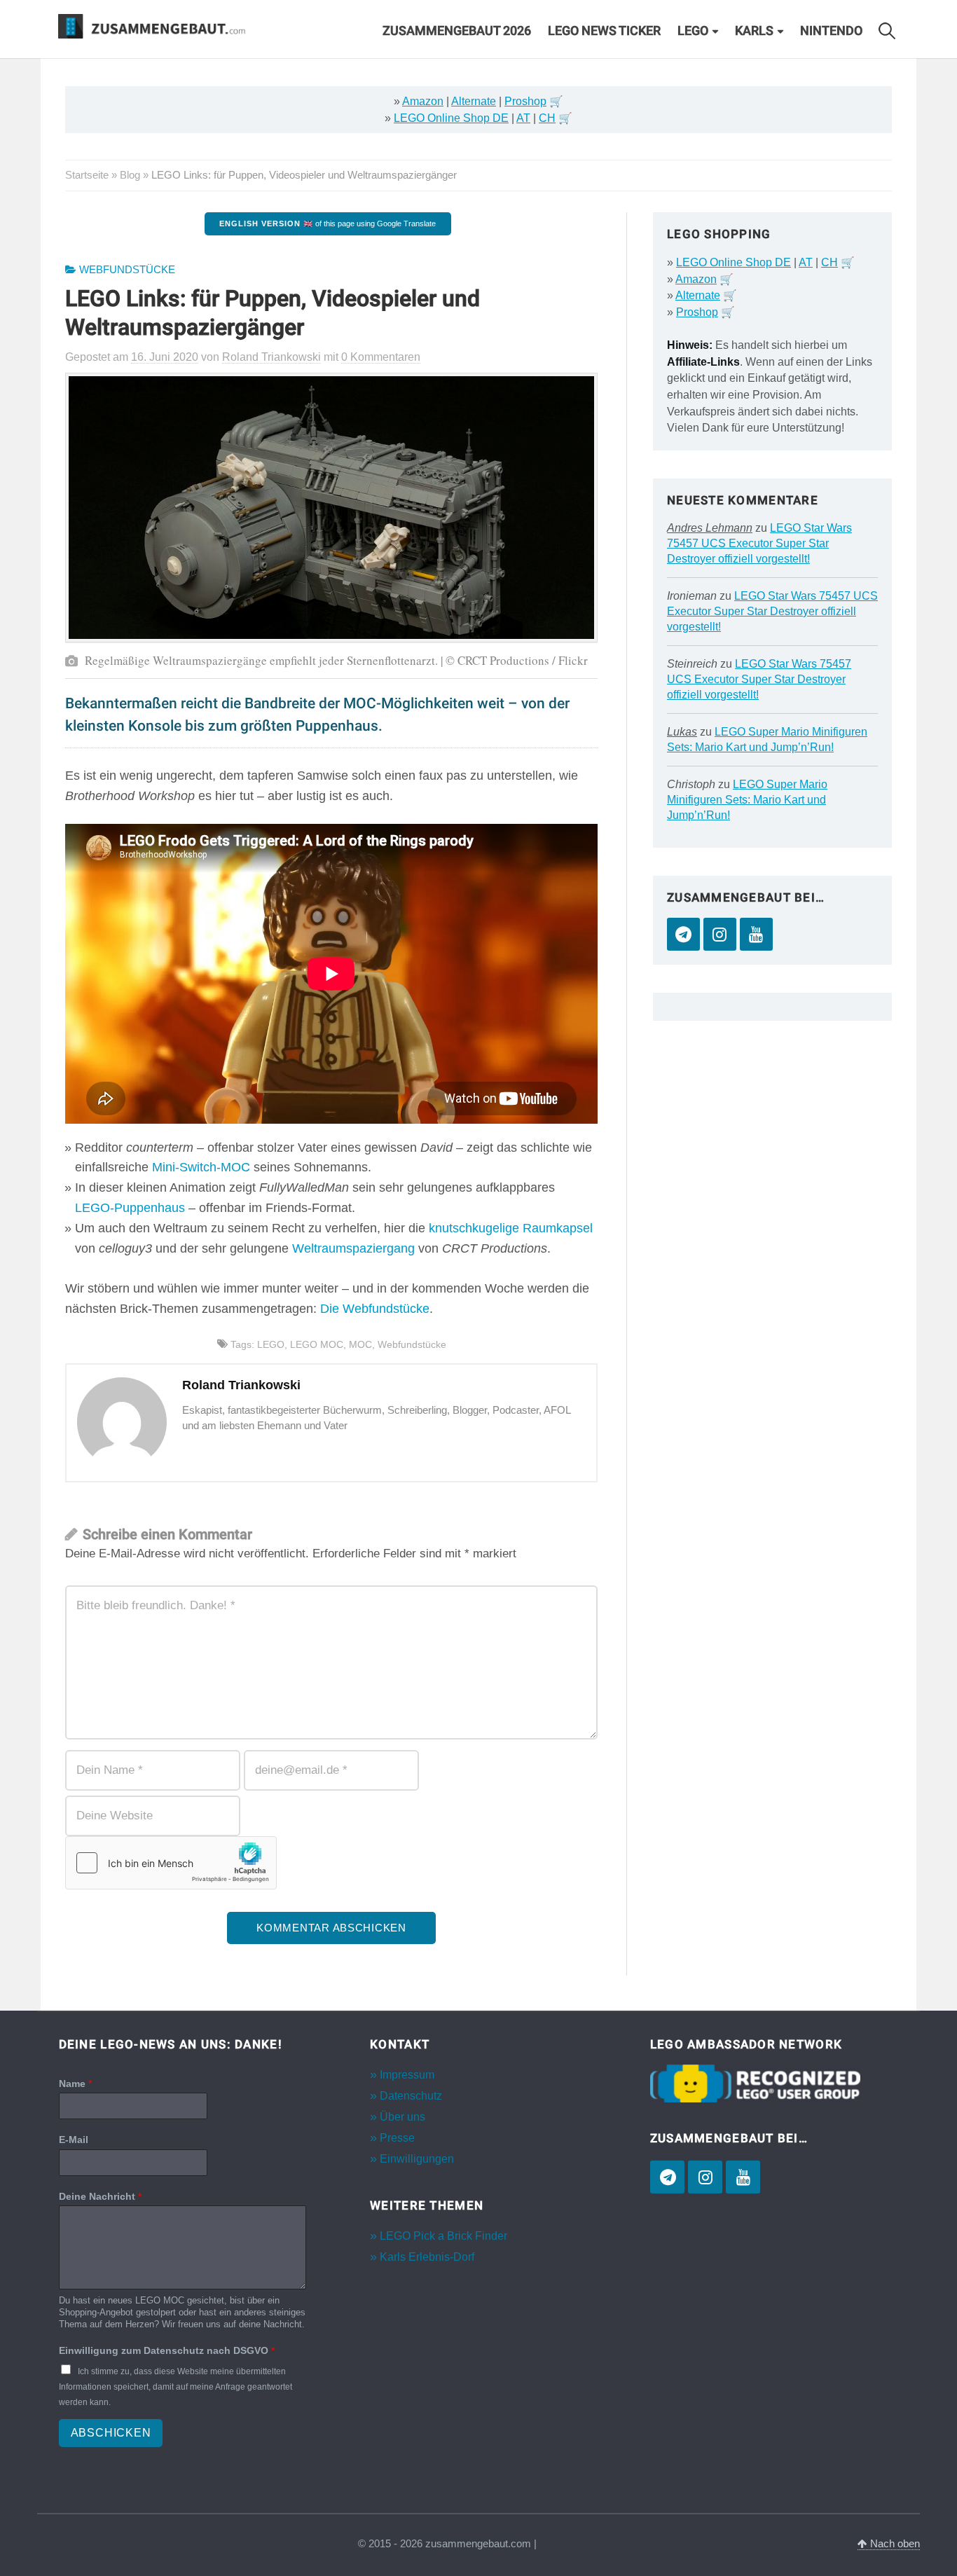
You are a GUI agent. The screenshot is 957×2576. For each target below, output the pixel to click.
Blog (130, 175)
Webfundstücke (127, 270)
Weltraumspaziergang (353, 1248)
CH (547, 118)
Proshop (525, 101)
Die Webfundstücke (375, 1309)
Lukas (682, 732)
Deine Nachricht (100, 2196)
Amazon (423, 101)
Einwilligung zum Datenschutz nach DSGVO (167, 2350)
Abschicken (111, 2433)
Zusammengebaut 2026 (457, 31)
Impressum (407, 2075)
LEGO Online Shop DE (451, 118)
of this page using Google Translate (328, 223)
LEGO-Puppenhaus (130, 1208)
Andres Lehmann (710, 528)
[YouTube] (756, 934)
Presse (397, 2138)
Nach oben (894, 2544)
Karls (754, 31)
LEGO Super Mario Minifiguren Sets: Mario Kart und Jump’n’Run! (747, 800)
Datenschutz (411, 2096)
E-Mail (74, 2140)
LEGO (693, 31)
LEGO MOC (317, 1344)
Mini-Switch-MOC (201, 1167)
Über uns (402, 2117)
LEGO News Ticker (604, 31)
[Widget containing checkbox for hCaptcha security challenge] (171, 1863)
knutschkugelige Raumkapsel (511, 1228)
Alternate (474, 101)
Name (75, 2083)
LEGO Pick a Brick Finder (443, 2236)
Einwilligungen (417, 2159)
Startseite (87, 175)
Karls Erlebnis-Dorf (427, 2257)
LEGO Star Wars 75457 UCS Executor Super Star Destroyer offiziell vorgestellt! (759, 543)
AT (523, 118)
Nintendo (831, 31)
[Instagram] (720, 934)
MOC (360, 1344)
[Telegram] (683, 934)
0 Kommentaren (381, 357)
